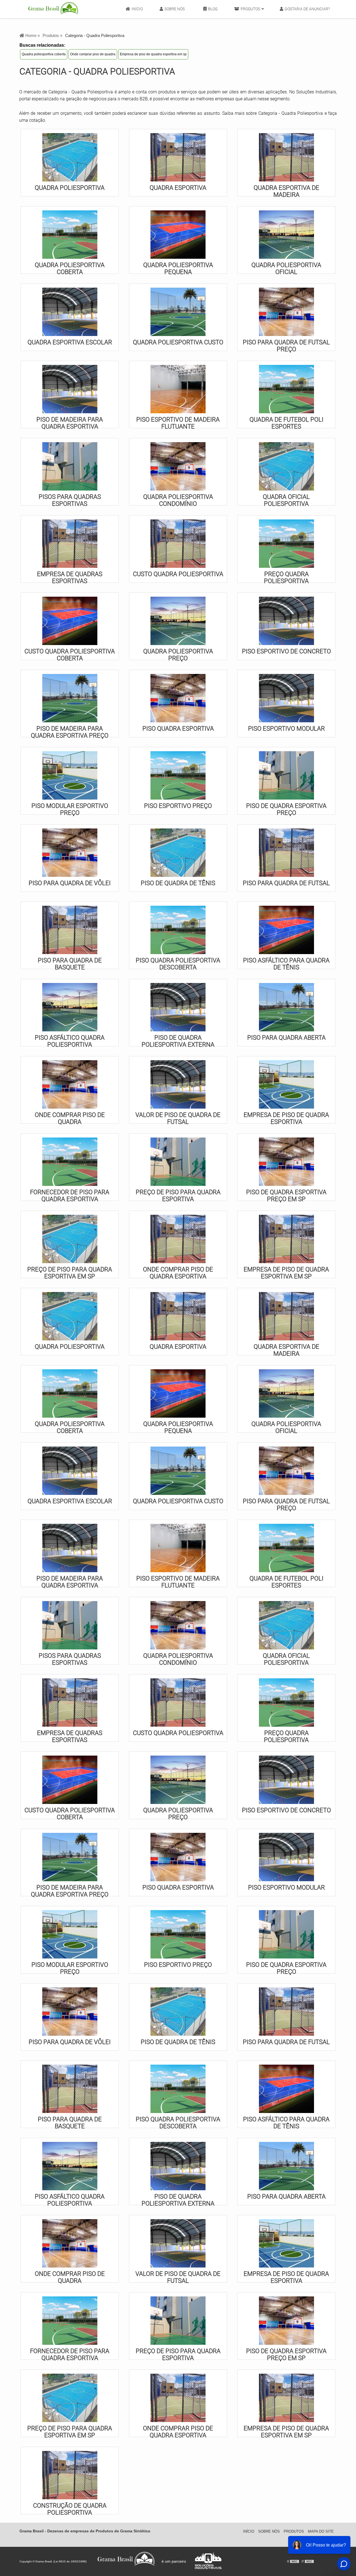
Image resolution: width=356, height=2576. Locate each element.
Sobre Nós (175, 9)
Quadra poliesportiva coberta (44, 54)
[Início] (53, 9)
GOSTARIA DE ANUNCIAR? (307, 9)
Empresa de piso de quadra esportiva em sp (153, 54)
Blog (213, 9)
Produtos (250, 9)
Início (137, 9)
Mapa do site (321, 2531)
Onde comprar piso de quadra (93, 54)
